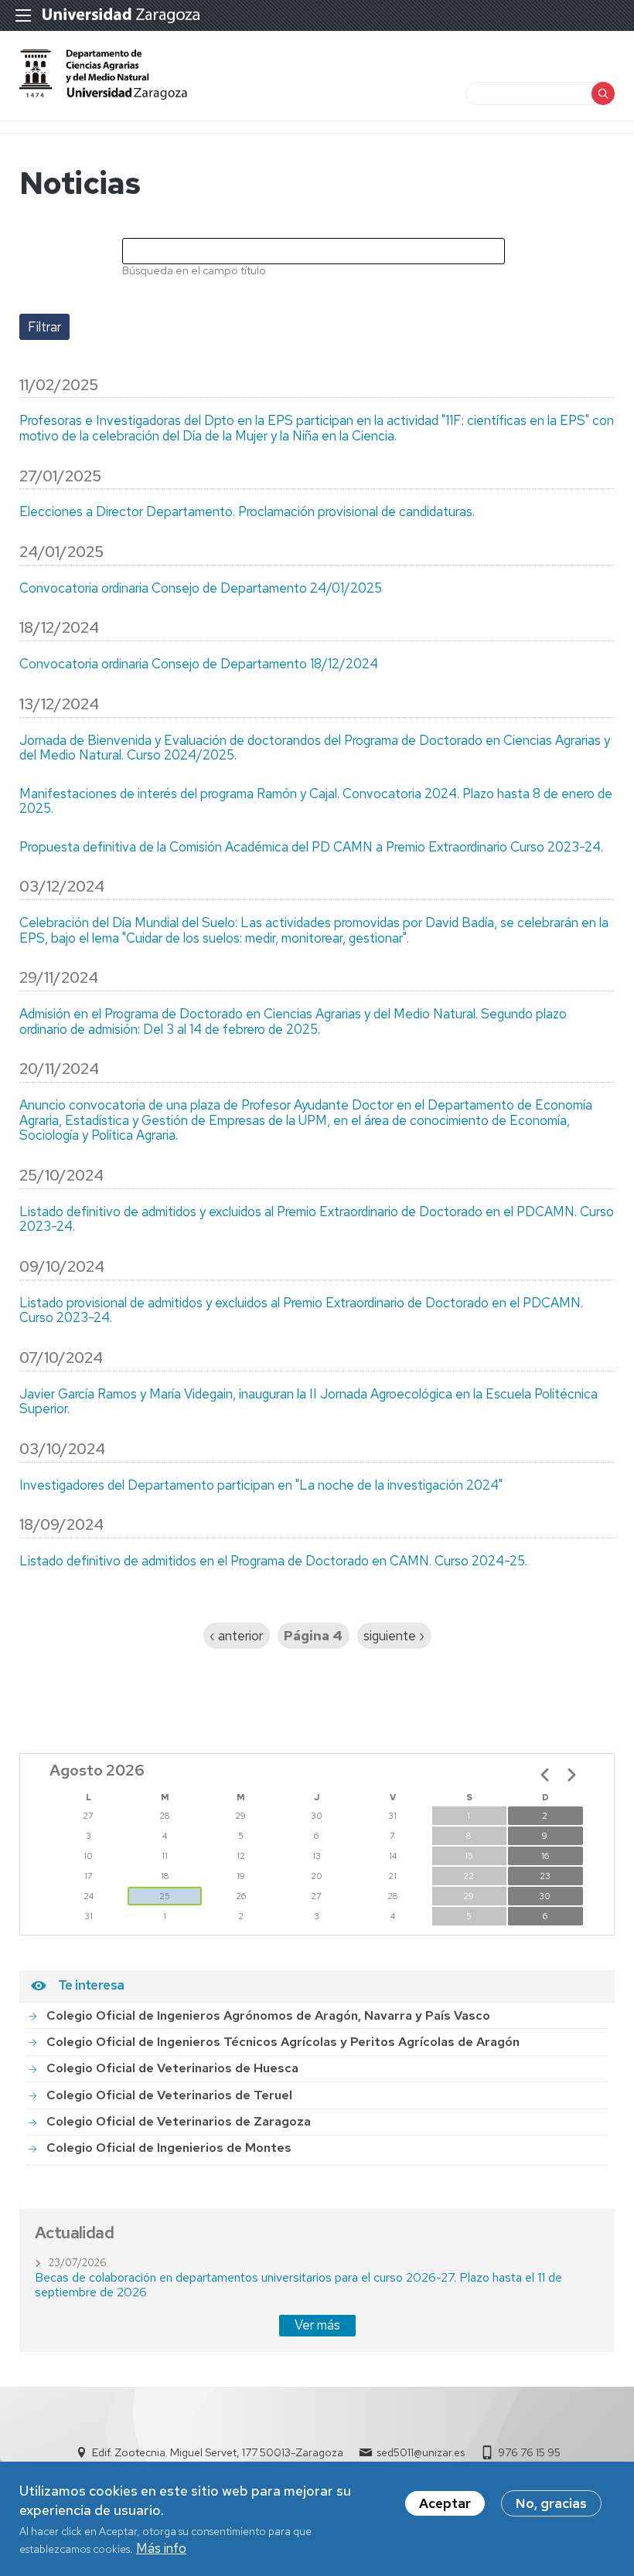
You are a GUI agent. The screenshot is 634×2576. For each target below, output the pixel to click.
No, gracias (551, 2503)
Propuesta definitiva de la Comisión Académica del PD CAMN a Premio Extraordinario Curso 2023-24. (311, 848)
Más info (161, 2548)
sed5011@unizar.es (421, 2452)
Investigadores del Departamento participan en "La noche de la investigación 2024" (261, 1486)
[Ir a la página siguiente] (571, 1775)
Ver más (317, 2325)
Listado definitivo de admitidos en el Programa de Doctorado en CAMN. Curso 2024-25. (273, 1562)
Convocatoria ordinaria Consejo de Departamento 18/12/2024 (199, 664)
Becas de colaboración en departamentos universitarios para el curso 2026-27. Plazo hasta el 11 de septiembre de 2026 (298, 2284)
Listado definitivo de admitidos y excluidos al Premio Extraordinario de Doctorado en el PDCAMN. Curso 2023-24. (317, 1220)
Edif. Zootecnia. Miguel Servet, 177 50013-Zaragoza (218, 2452)
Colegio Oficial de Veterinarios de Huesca (172, 2068)
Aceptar (445, 2503)
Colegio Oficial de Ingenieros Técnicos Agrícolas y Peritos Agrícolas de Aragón (283, 2042)
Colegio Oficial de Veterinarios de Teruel (169, 2095)
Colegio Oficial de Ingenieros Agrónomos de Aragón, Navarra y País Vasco (268, 2015)
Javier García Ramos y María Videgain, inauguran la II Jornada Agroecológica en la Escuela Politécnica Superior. (308, 1402)
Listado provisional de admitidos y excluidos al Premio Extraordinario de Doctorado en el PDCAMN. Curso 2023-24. (301, 1311)
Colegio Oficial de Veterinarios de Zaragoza (179, 2121)
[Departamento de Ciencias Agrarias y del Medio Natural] (103, 95)
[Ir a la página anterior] (545, 1775)
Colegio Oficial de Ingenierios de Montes (169, 2148)
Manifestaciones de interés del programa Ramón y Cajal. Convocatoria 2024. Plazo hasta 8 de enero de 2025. (316, 802)
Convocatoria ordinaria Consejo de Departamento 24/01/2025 (201, 589)
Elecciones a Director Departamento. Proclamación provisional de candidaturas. (247, 512)
